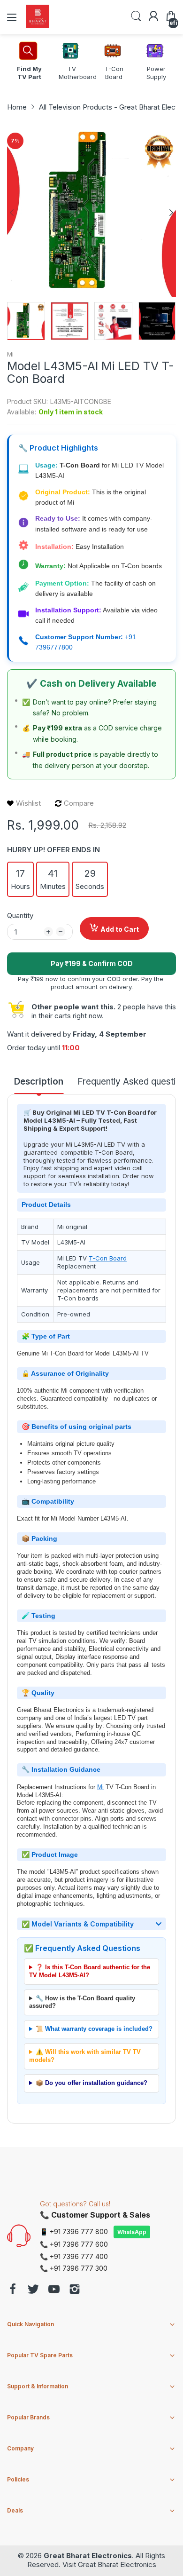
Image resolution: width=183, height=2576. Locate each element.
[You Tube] (54, 2290)
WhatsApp (132, 2232)
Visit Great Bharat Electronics (109, 2564)
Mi (10, 354)
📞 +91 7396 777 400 (74, 2256)
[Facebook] (13, 2290)
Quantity (20, 915)
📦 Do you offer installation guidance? (91, 2083)
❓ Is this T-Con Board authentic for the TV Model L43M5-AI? (90, 1971)
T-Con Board (108, 1258)
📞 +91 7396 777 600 (74, 2244)
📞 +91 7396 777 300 (74, 2268)
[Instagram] (75, 2290)
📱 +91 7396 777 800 (74, 2231)
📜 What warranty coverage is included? (94, 2029)
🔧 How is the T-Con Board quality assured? (82, 2002)
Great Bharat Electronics (88, 2556)
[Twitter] (33, 2290)
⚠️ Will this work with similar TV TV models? (85, 2056)
